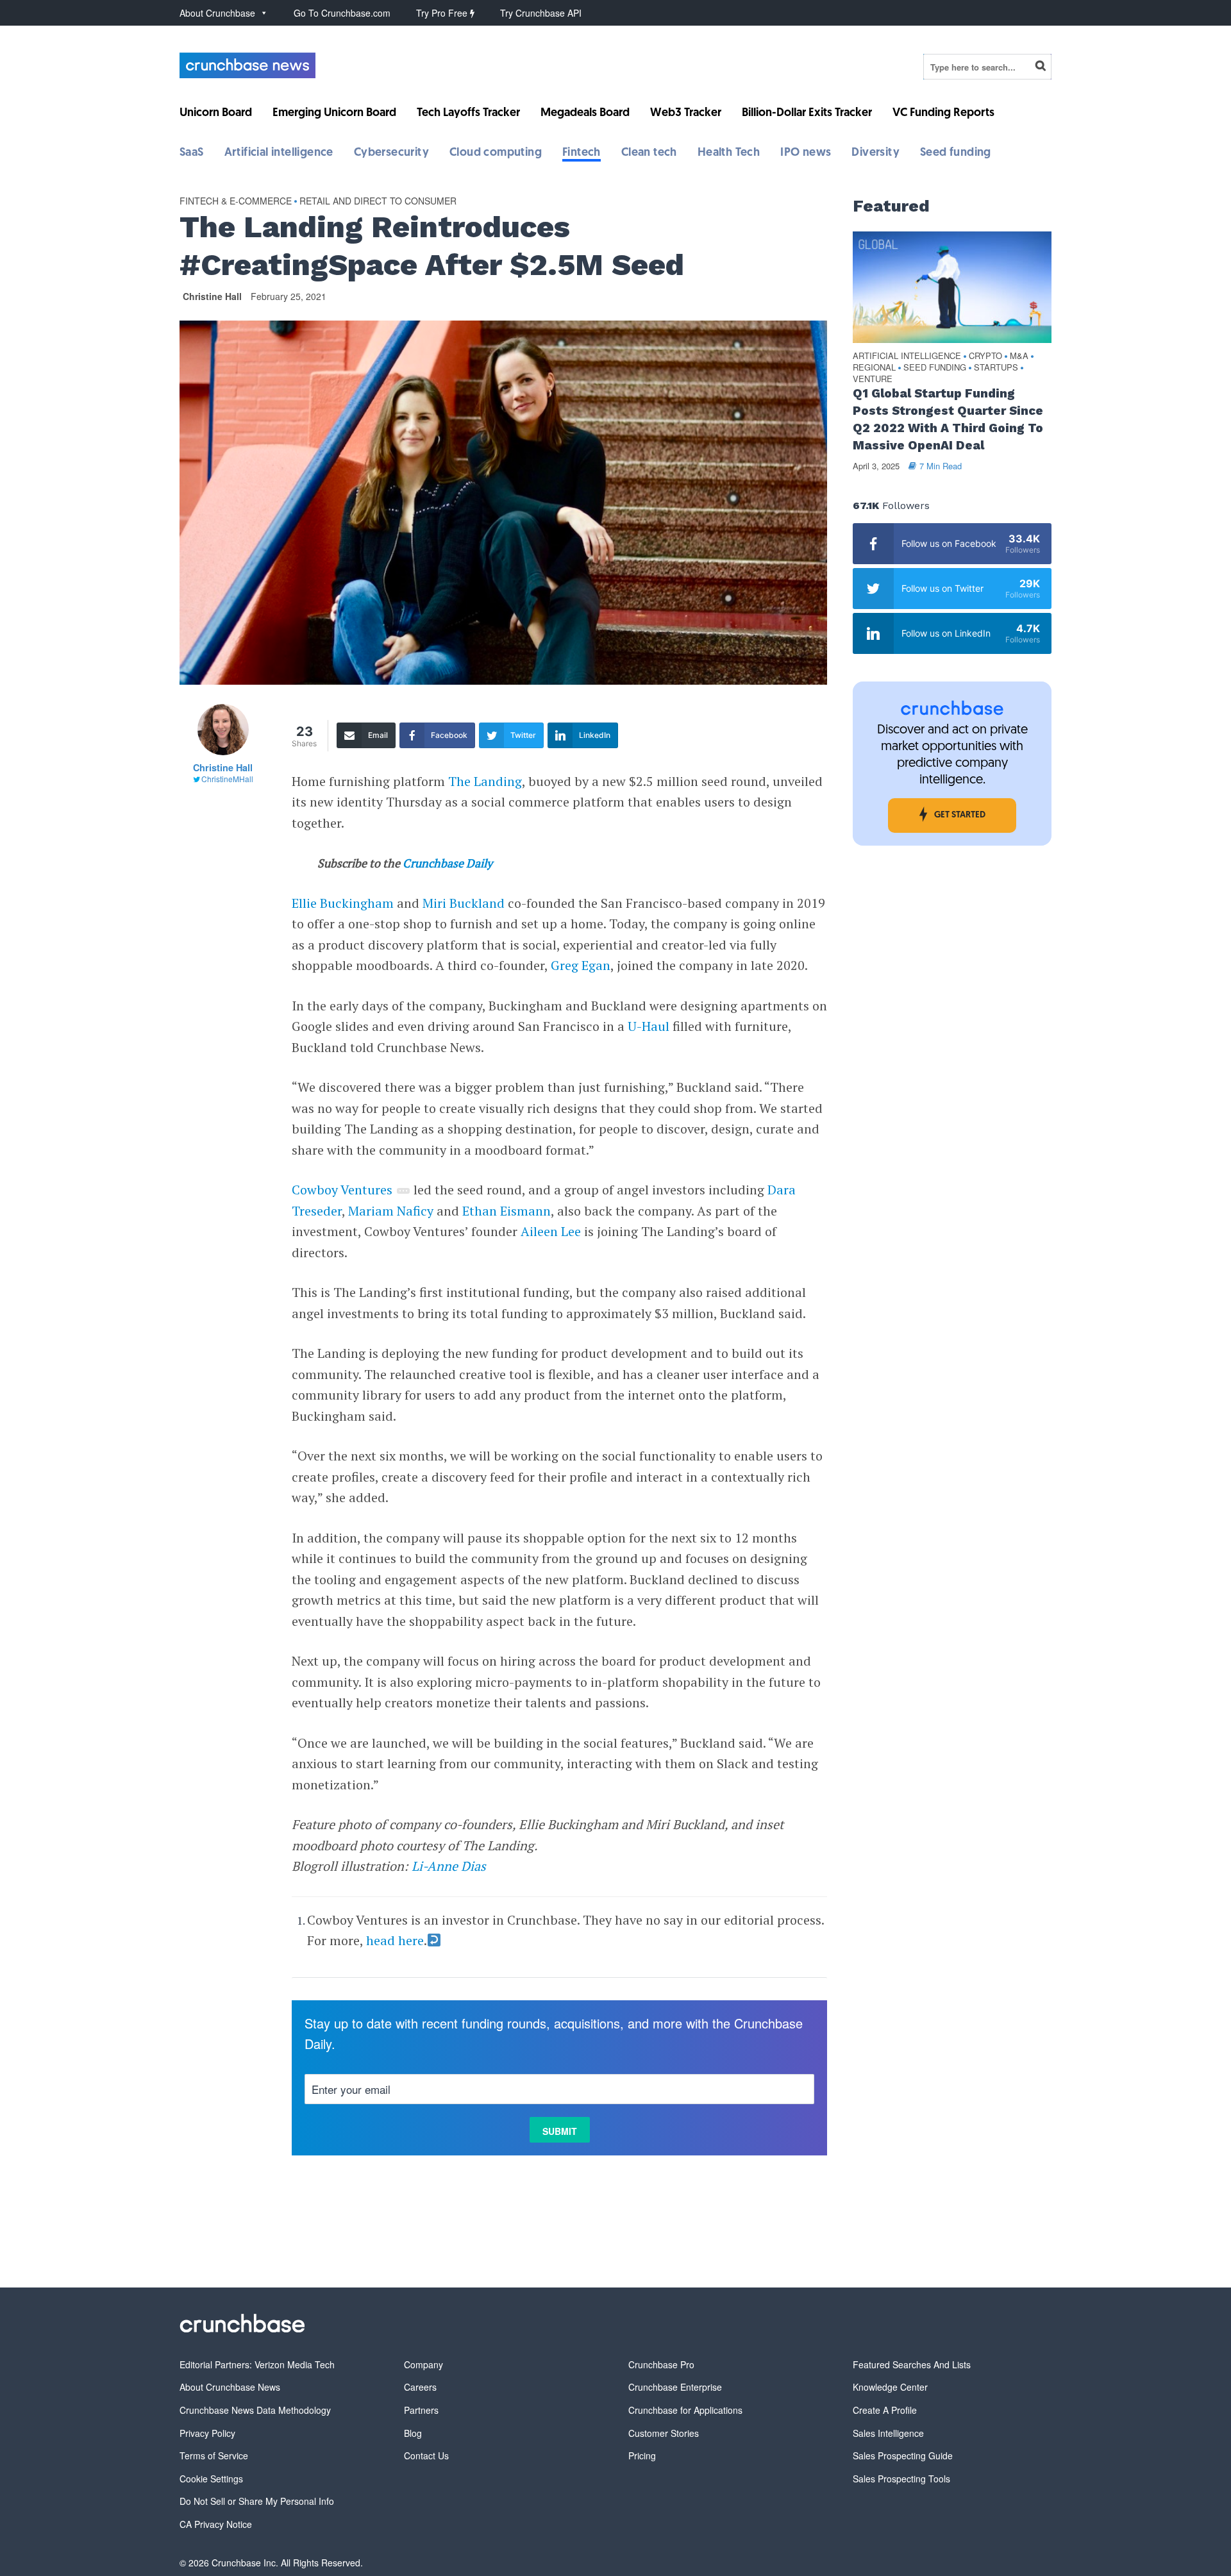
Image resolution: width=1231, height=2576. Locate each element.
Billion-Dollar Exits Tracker (807, 113)
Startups (996, 368)
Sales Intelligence (888, 2433)
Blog (413, 2433)
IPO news (806, 153)
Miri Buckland (464, 903)
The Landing (485, 781)
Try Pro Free (443, 13)
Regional (874, 368)
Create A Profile (885, 2410)
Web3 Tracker (686, 113)
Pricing (642, 2455)
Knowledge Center (890, 2387)
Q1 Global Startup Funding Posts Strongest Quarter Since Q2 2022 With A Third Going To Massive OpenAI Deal (948, 419)
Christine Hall (212, 296)
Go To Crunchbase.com (342, 13)
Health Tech (729, 153)
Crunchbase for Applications (685, 2410)
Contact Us (426, 2455)
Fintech (582, 153)
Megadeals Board (585, 113)
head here (395, 1940)
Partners (421, 2410)
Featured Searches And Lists (912, 2364)
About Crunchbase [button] (217, 13)
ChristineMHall (227, 779)
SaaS (192, 153)
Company (423, 2364)
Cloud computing (496, 153)
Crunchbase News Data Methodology (255, 2410)
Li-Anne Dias (449, 1866)
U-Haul (649, 1026)
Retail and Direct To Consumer (378, 201)
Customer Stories (664, 2433)
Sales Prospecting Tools (901, 2479)
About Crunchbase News (230, 2387)
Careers (420, 2387)
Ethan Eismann (507, 1211)
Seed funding (956, 153)
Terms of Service (214, 2455)
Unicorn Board (216, 113)
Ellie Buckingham (343, 903)
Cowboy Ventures (342, 1190)
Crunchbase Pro (661, 2364)
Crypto (985, 356)
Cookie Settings (211, 2479)
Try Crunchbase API (541, 13)
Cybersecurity (391, 153)
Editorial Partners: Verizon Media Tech (257, 2364)
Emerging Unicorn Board (334, 113)
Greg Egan (581, 965)
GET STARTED (960, 815)
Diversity (875, 153)
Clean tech (649, 153)
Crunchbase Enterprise (675, 2387)
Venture (873, 379)
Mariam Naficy (391, 1211)
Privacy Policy (207, 2433)
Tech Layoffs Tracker (468, 113)
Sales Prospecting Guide (903, 2455)
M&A (1019, 356)
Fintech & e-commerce (236, 201)
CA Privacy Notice (216, 2524)
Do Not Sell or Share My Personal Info (257, 2501)
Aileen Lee (551, 1231)
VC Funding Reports (943, 113)
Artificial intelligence (279, 153)
